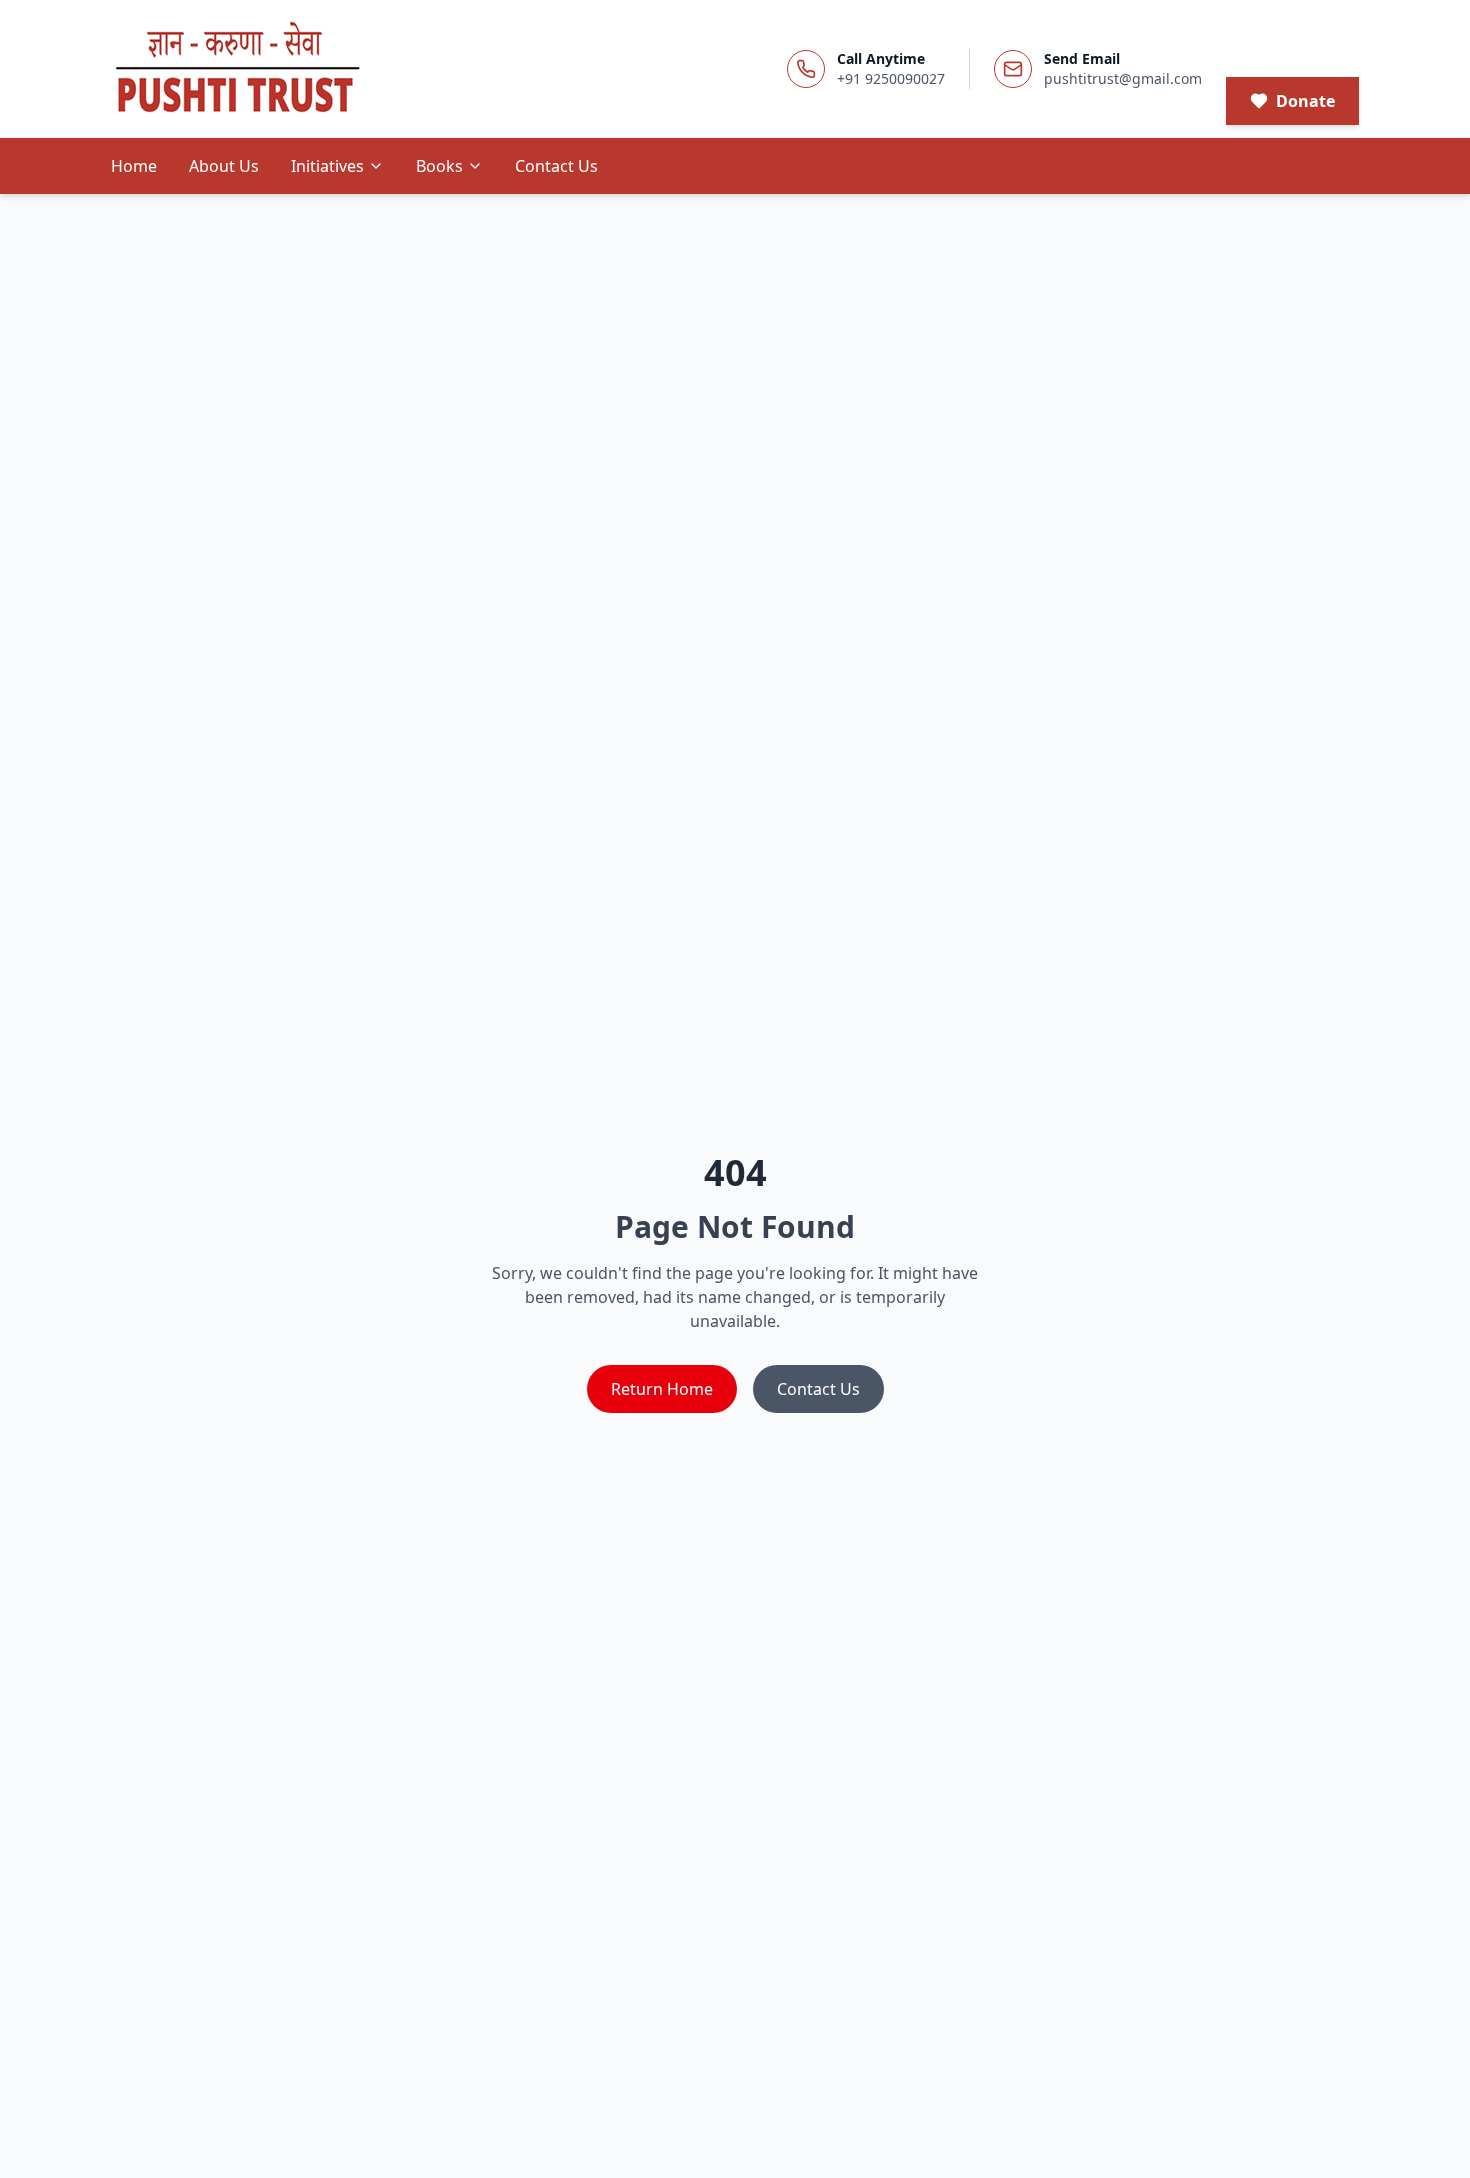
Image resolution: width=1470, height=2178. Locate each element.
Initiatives (327, 166)
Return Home (662, 1389)
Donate (1305, 101)
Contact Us (556, 166)
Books (439, 166)
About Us (224, 166)
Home (134, 166)
